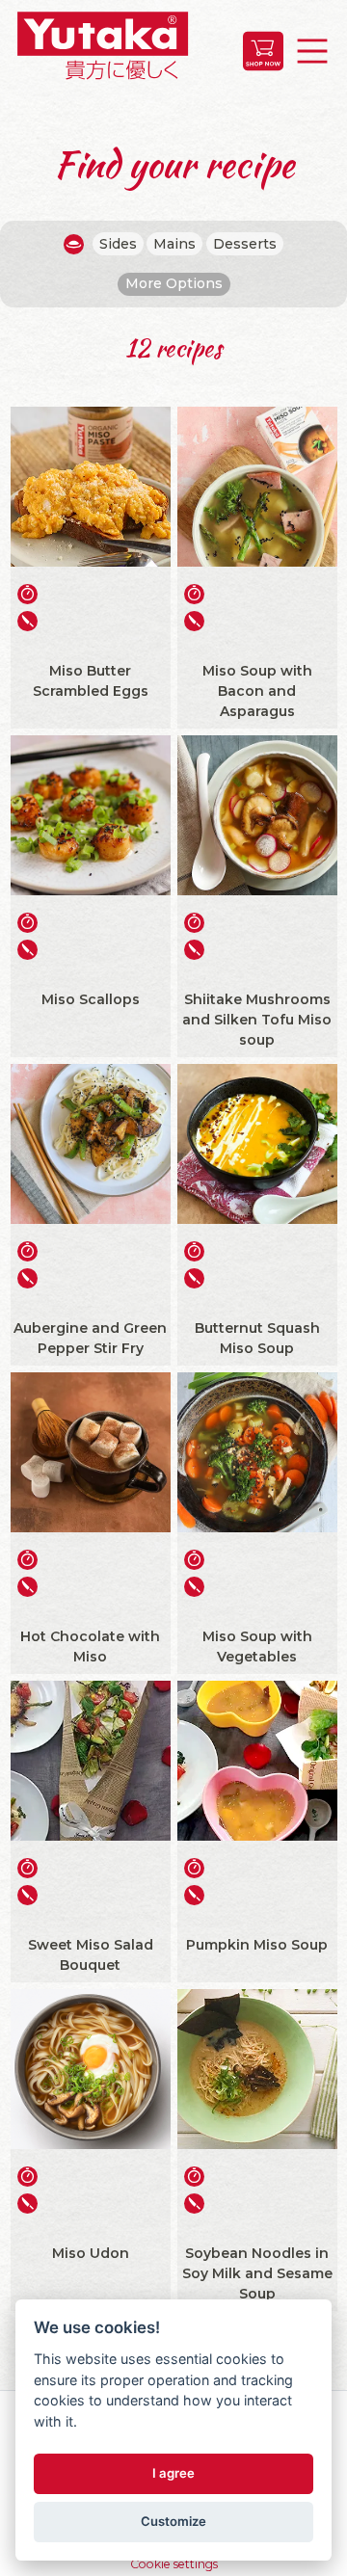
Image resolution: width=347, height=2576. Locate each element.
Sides (118, 244)
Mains (174, 244)
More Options (174, 283)
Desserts (245, 244)
